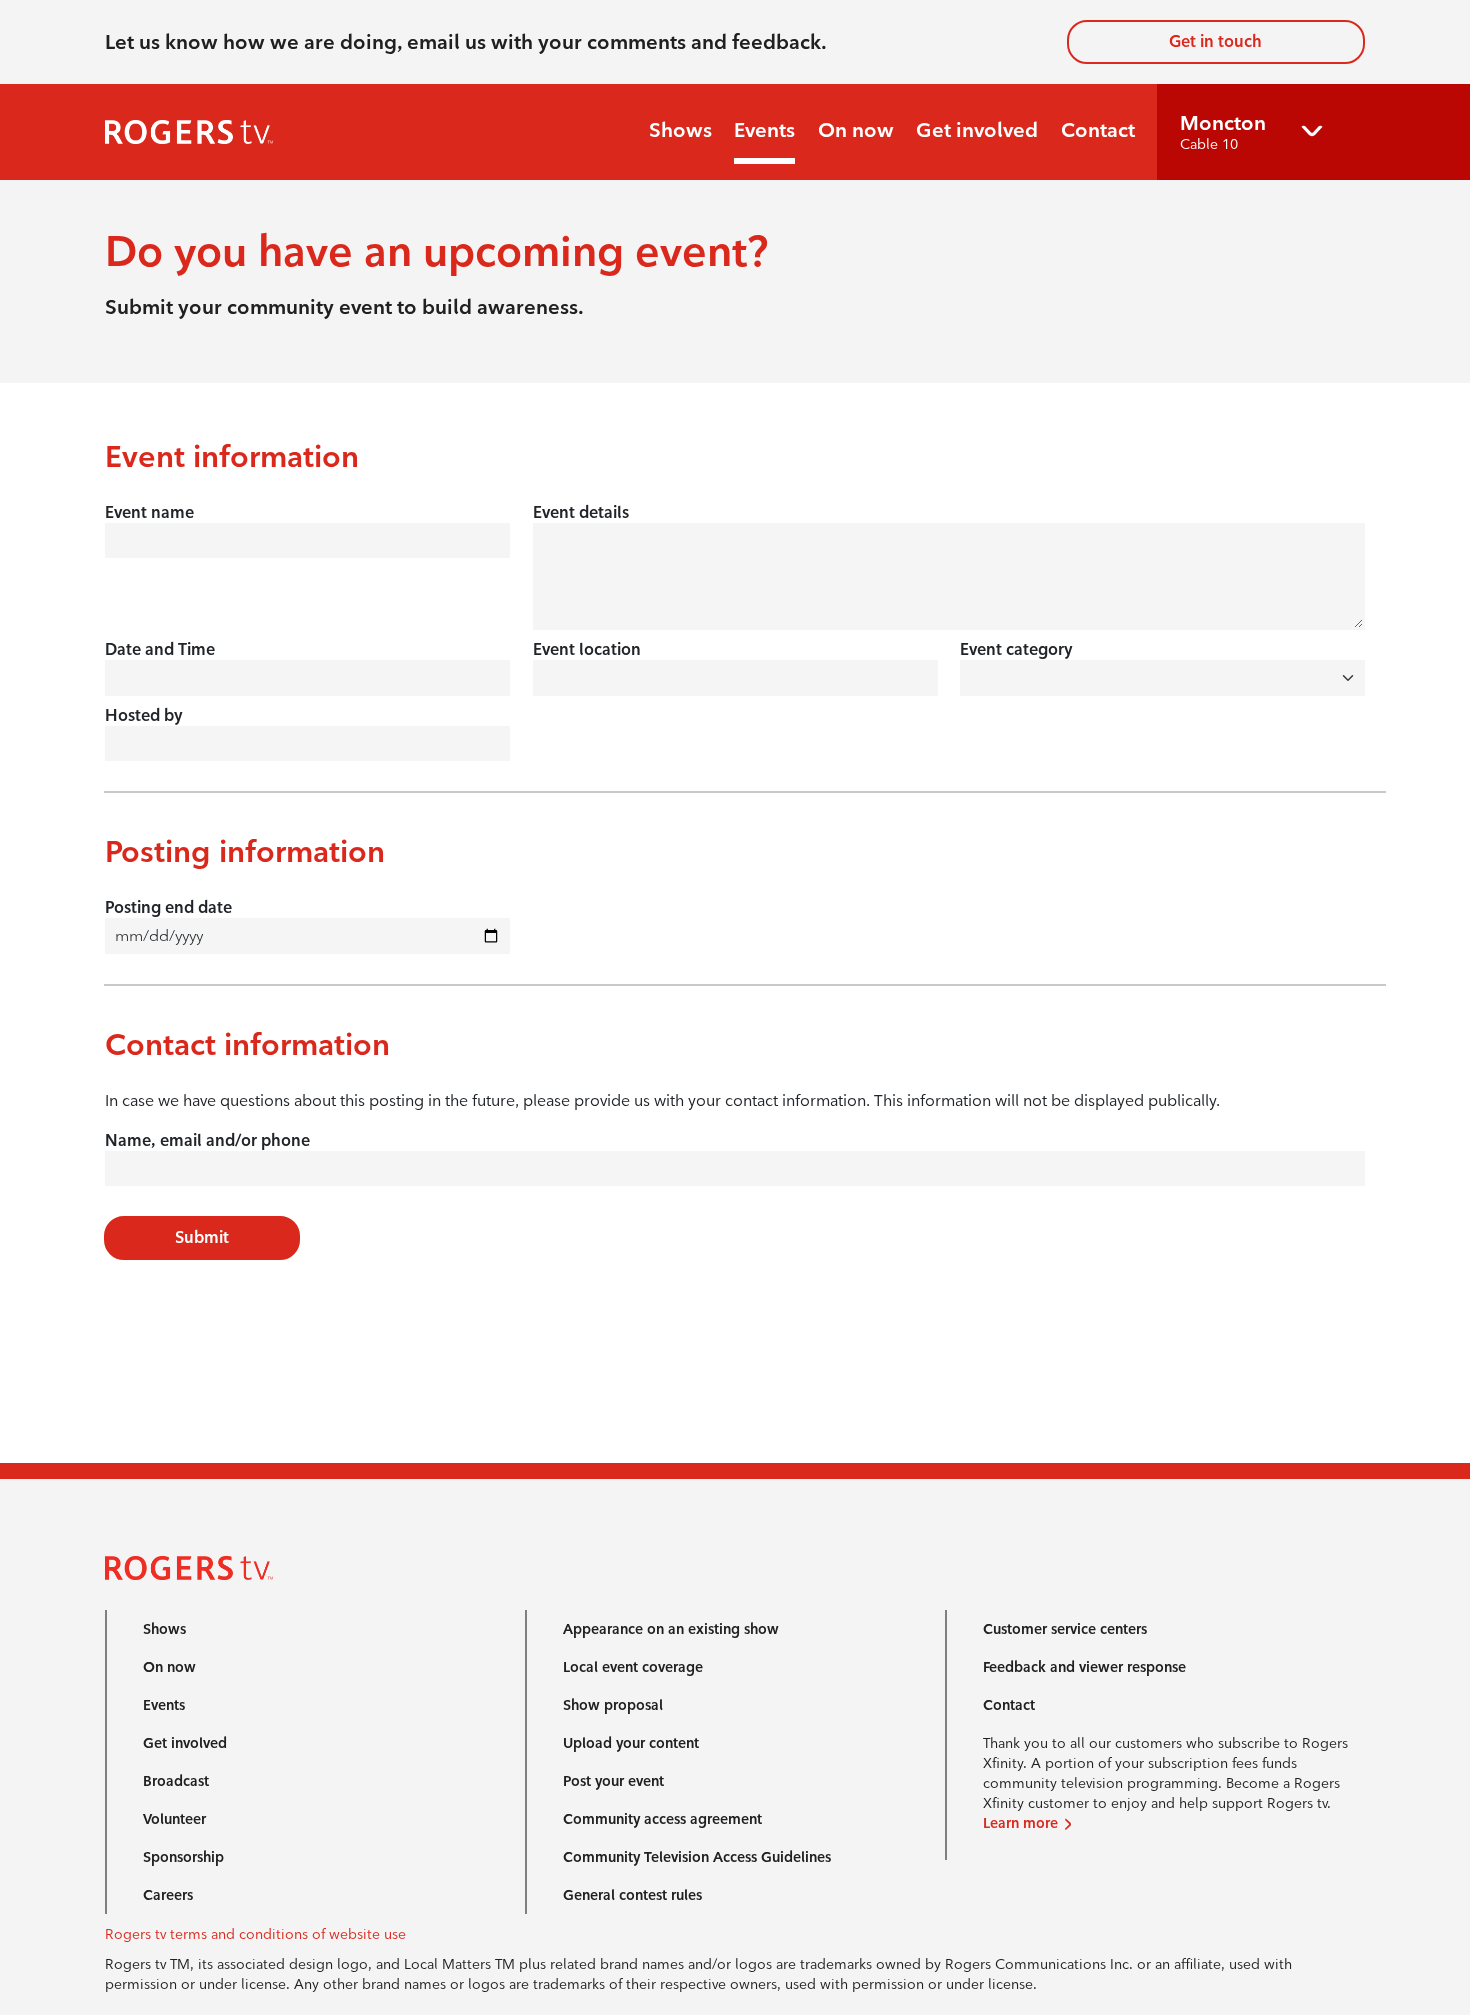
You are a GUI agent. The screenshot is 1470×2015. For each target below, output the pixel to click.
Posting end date (168, 907)
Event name (149, 512)
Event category (1016, 649)
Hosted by (144, 715)
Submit (202, 1237)
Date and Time (160, 649)
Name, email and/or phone (207, 1140)
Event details (581, 512)
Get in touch (1215, 41)
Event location (587, 649)
